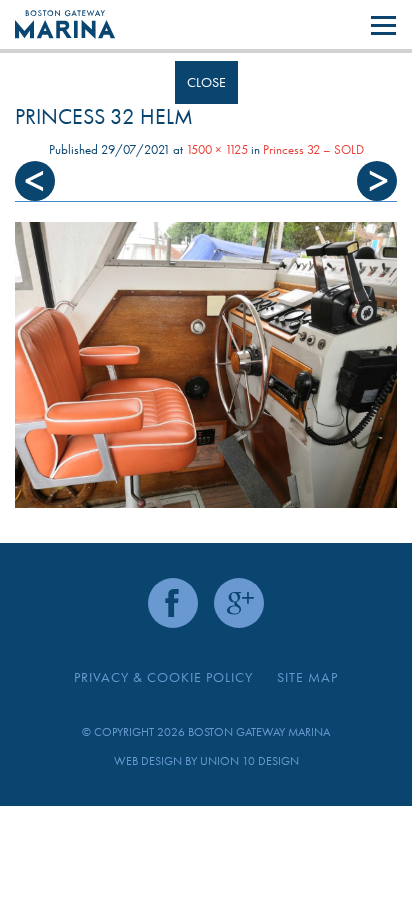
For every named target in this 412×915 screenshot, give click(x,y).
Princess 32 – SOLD (313, 149)
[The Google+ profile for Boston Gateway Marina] (239, 603)
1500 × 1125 (217, 149)
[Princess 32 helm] (206, 365)
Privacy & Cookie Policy (163, 677)
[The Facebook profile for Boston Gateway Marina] (173, 603)
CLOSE (206, 82)
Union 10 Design (249, 761)
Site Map (307, 677)
